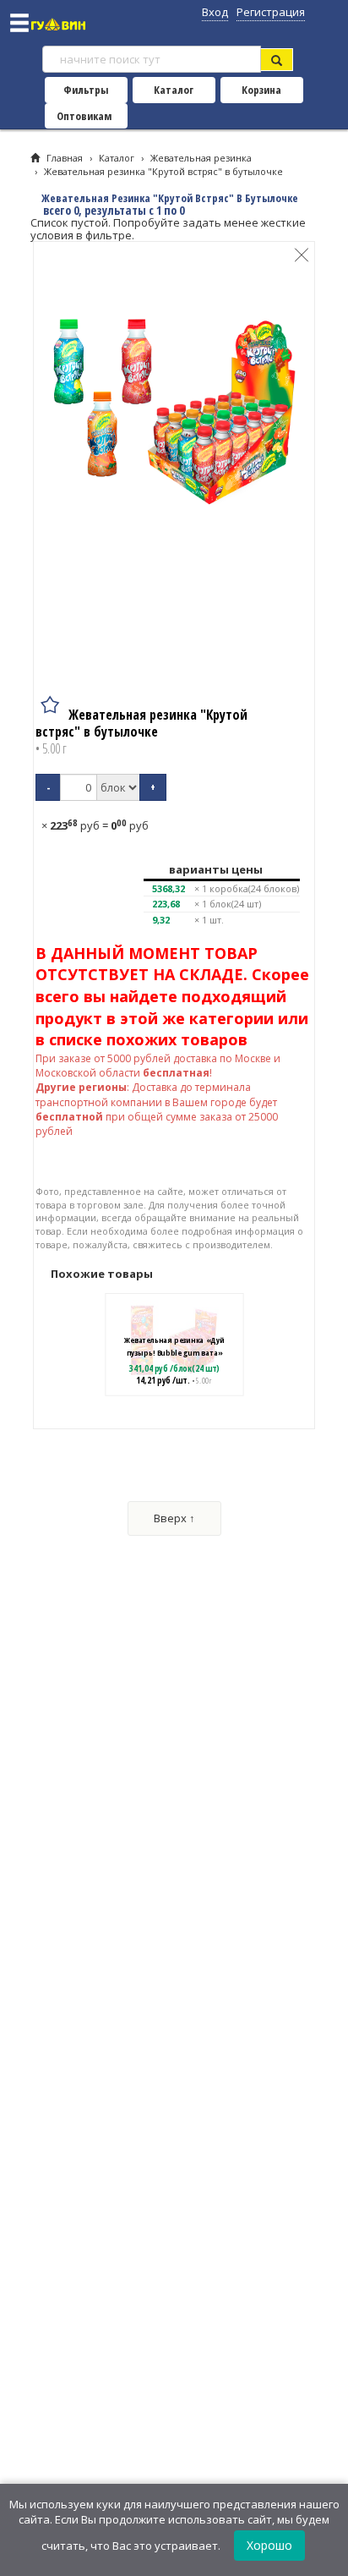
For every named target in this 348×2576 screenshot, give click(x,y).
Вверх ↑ (174, 1518)
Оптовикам (84, 116)
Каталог (174, 90)
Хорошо (269, 2545)
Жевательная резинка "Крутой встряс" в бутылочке (163, 171)
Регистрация (271, 12)
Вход (215, 12)
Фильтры (86, 90)
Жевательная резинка (201, 158)
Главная (65, 158)
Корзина (261, 90)
